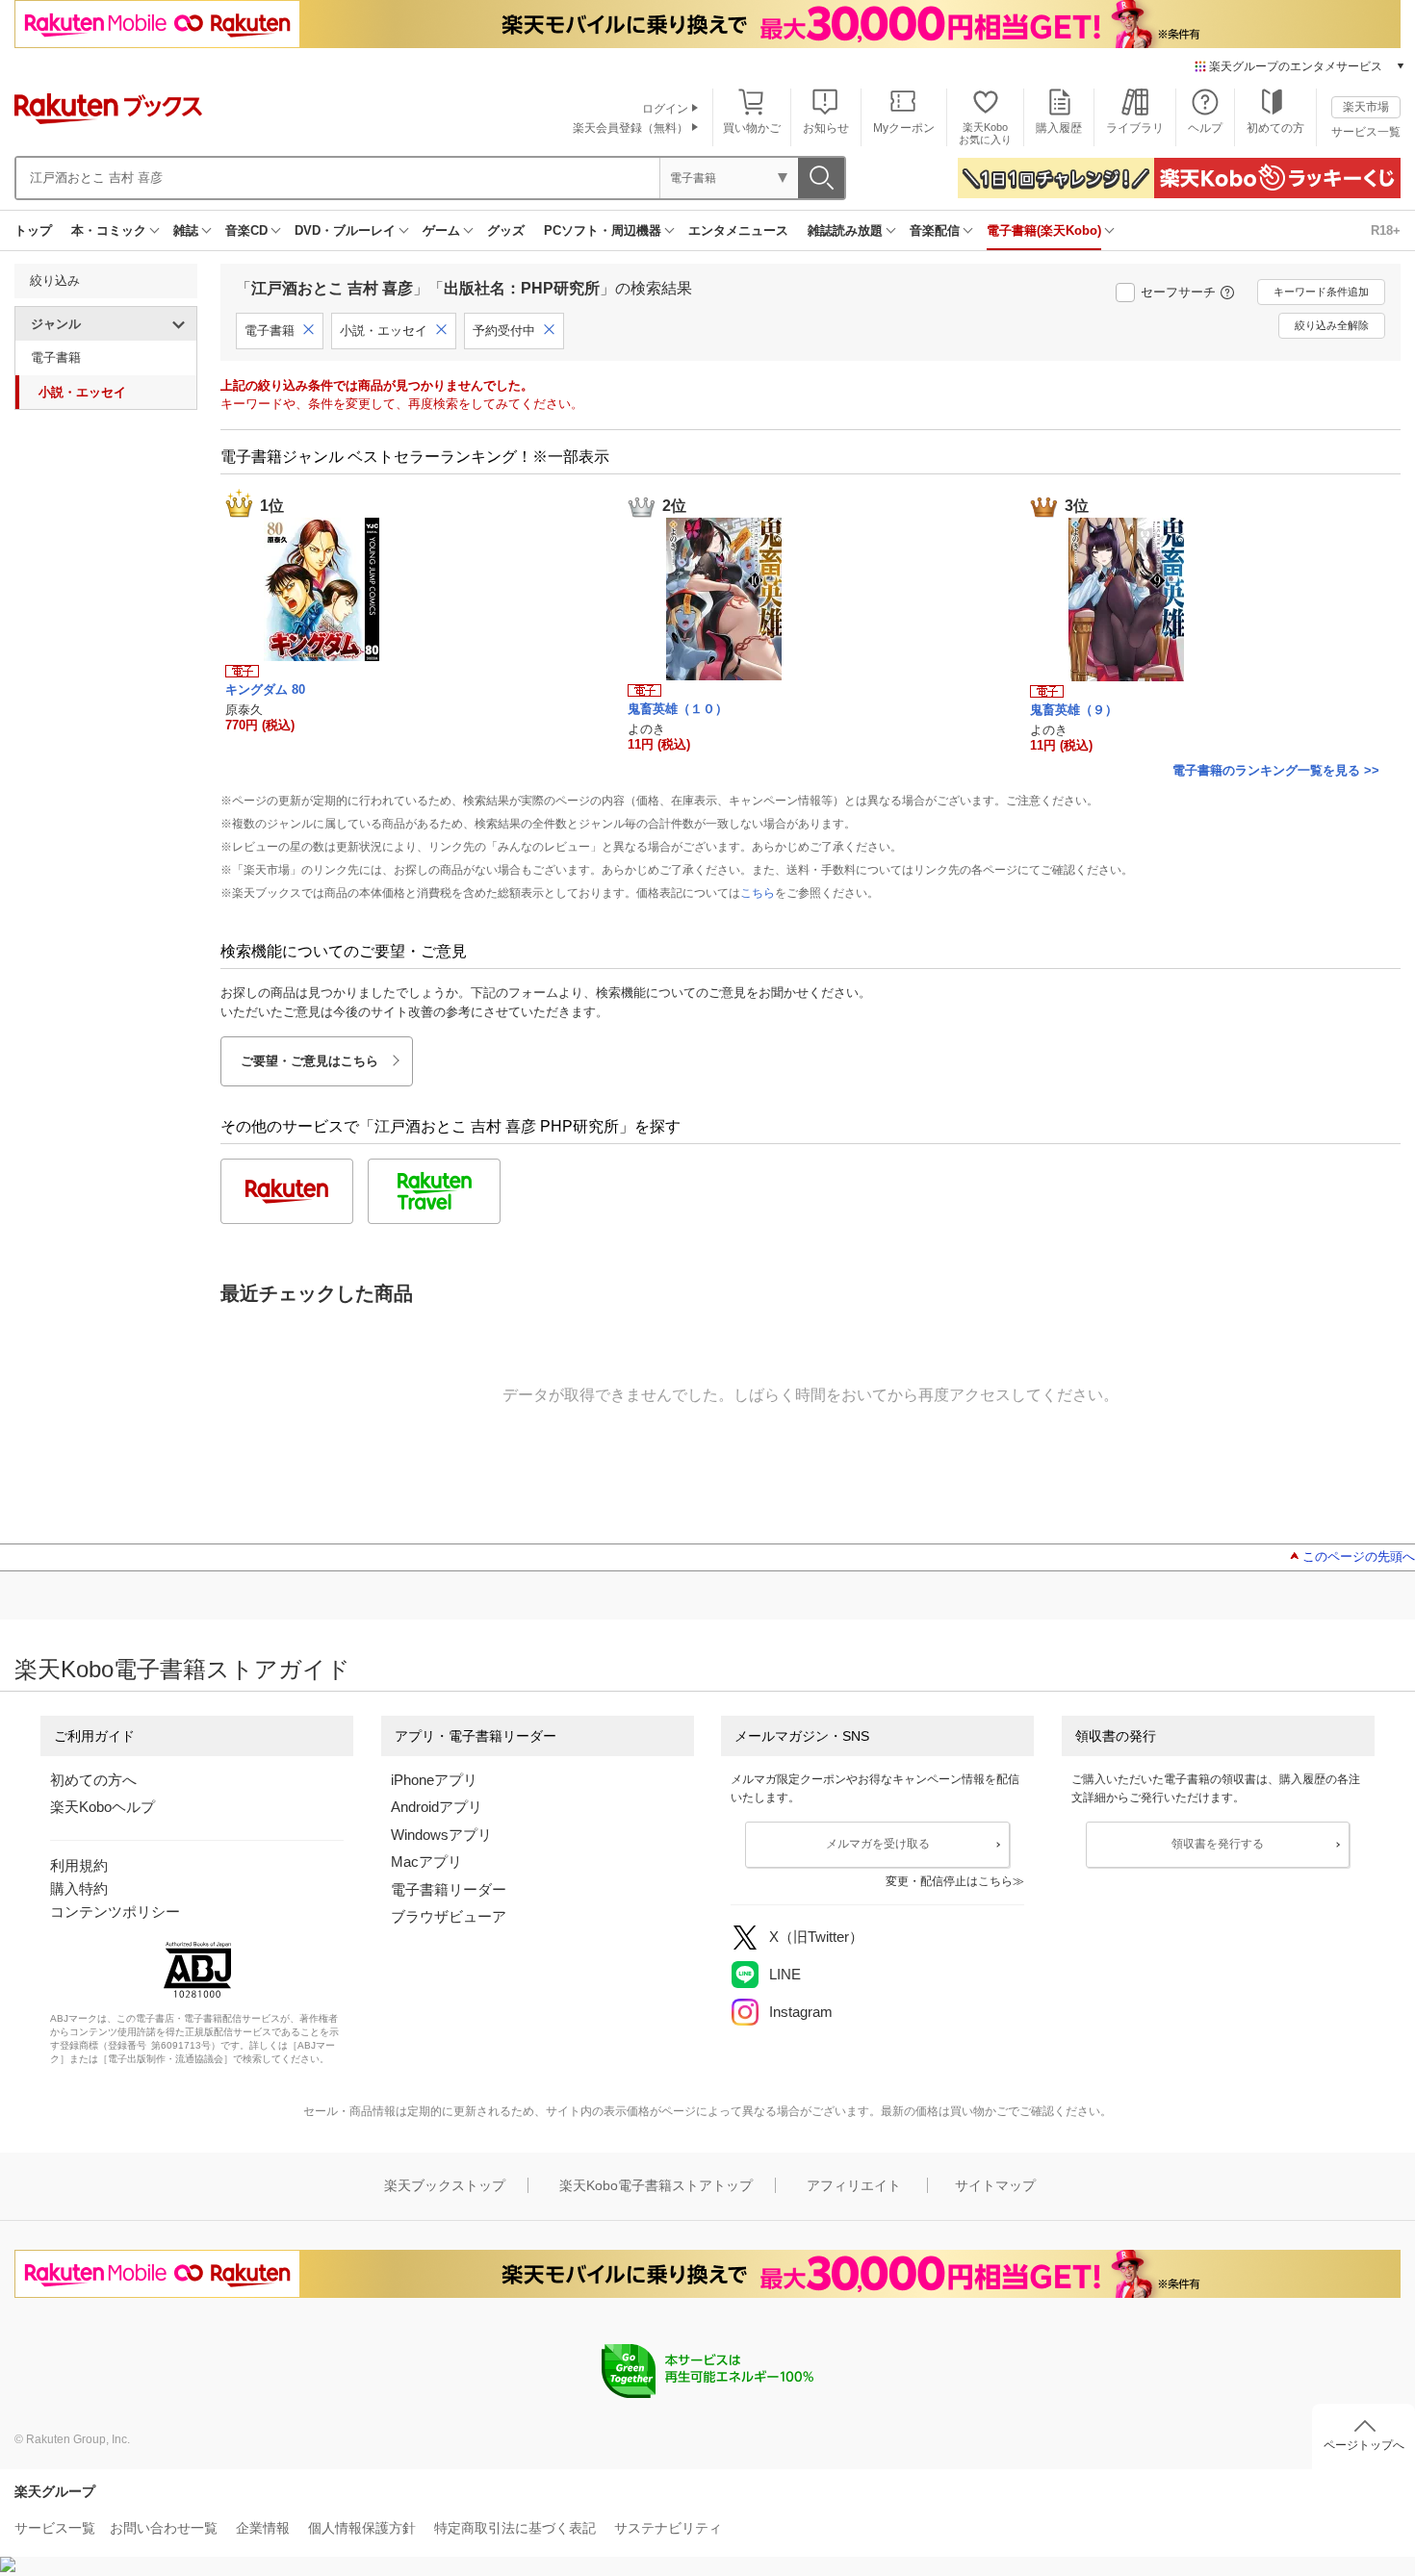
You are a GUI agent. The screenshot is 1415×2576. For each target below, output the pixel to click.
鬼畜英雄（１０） (678, 709)
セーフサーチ (1178, 292)
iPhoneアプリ (434, 1780)
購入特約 (79, 1888)
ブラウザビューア (449, 1916)
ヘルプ (1205, 128)
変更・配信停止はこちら (949, 1881)
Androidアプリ (437, 1807)
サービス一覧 (1366, 132)
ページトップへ (1364, 2445)
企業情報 (263, 2528)
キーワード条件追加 (1321, 292)
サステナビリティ (668, 2528)
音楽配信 (935, 230)
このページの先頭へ (1359, 1556)
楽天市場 (1366, 107)
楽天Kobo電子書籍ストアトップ (656, 2185)
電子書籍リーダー (449, 1889)
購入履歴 (1059, 128)
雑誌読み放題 (845, 230)
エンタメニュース (738, 230)
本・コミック (109, 230)
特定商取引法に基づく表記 (515, 2528)
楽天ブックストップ (445, 2185)
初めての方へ (93, 1780)
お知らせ (826, 128)
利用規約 (79, 1865)
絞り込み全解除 (1332, 325)
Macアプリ (426, 1862)
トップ (33, 230)
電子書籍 (56, 357)
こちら (758, 893)
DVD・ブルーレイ (345, 230)
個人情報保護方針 (362, 2528)
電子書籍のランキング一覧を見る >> (1276, 770)
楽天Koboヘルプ (103, 1807)
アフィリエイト (854, 2185)
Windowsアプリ (441, 1835)
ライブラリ (1135, 128)
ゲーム (441, 230)
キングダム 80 (265, 689)
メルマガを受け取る (878, 1844)
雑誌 (186, 230)
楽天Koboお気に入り (985, 133)
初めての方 (1275, 128)
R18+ (1386, 230)
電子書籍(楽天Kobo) (1044, 230)
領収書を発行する (1218, 1844)
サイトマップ (995, 2185)
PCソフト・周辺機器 (603, 230)
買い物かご (752, 128)
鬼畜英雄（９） (1074, 710)
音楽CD (246, 230)
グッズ (506, 230)
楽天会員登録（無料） (630, 128)
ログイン (665, 109)
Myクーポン (904, 128)
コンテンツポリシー (115, 1912)
